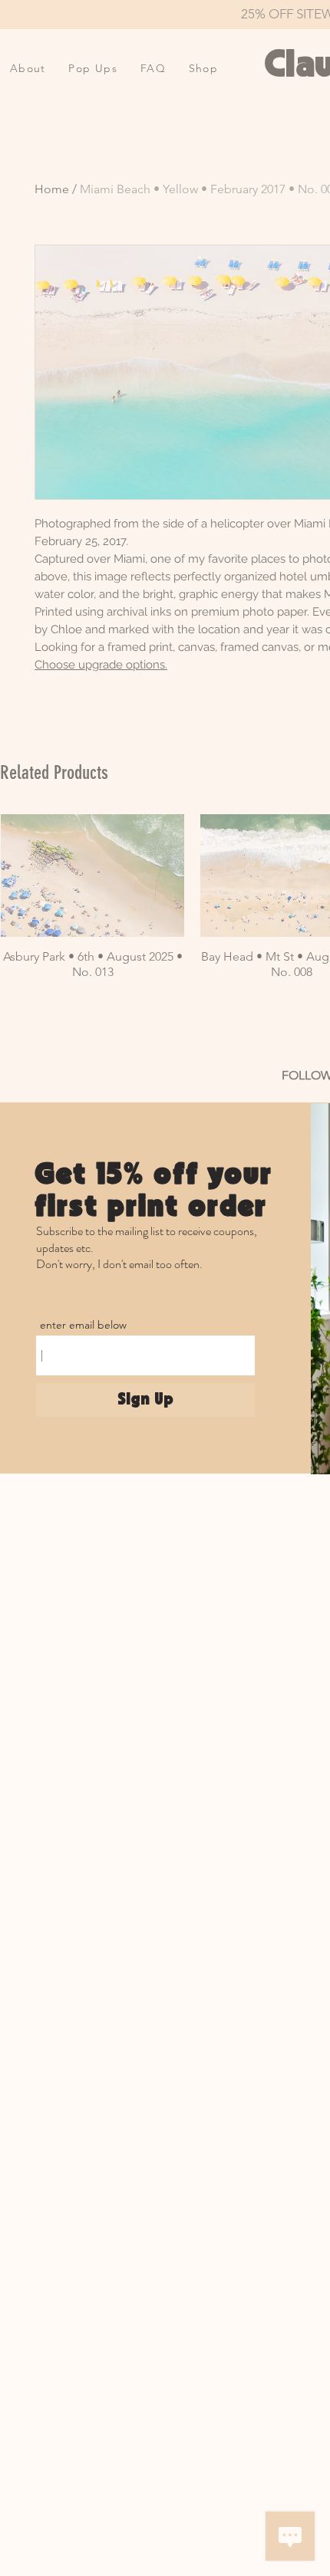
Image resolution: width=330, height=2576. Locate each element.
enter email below (83, 1325)
